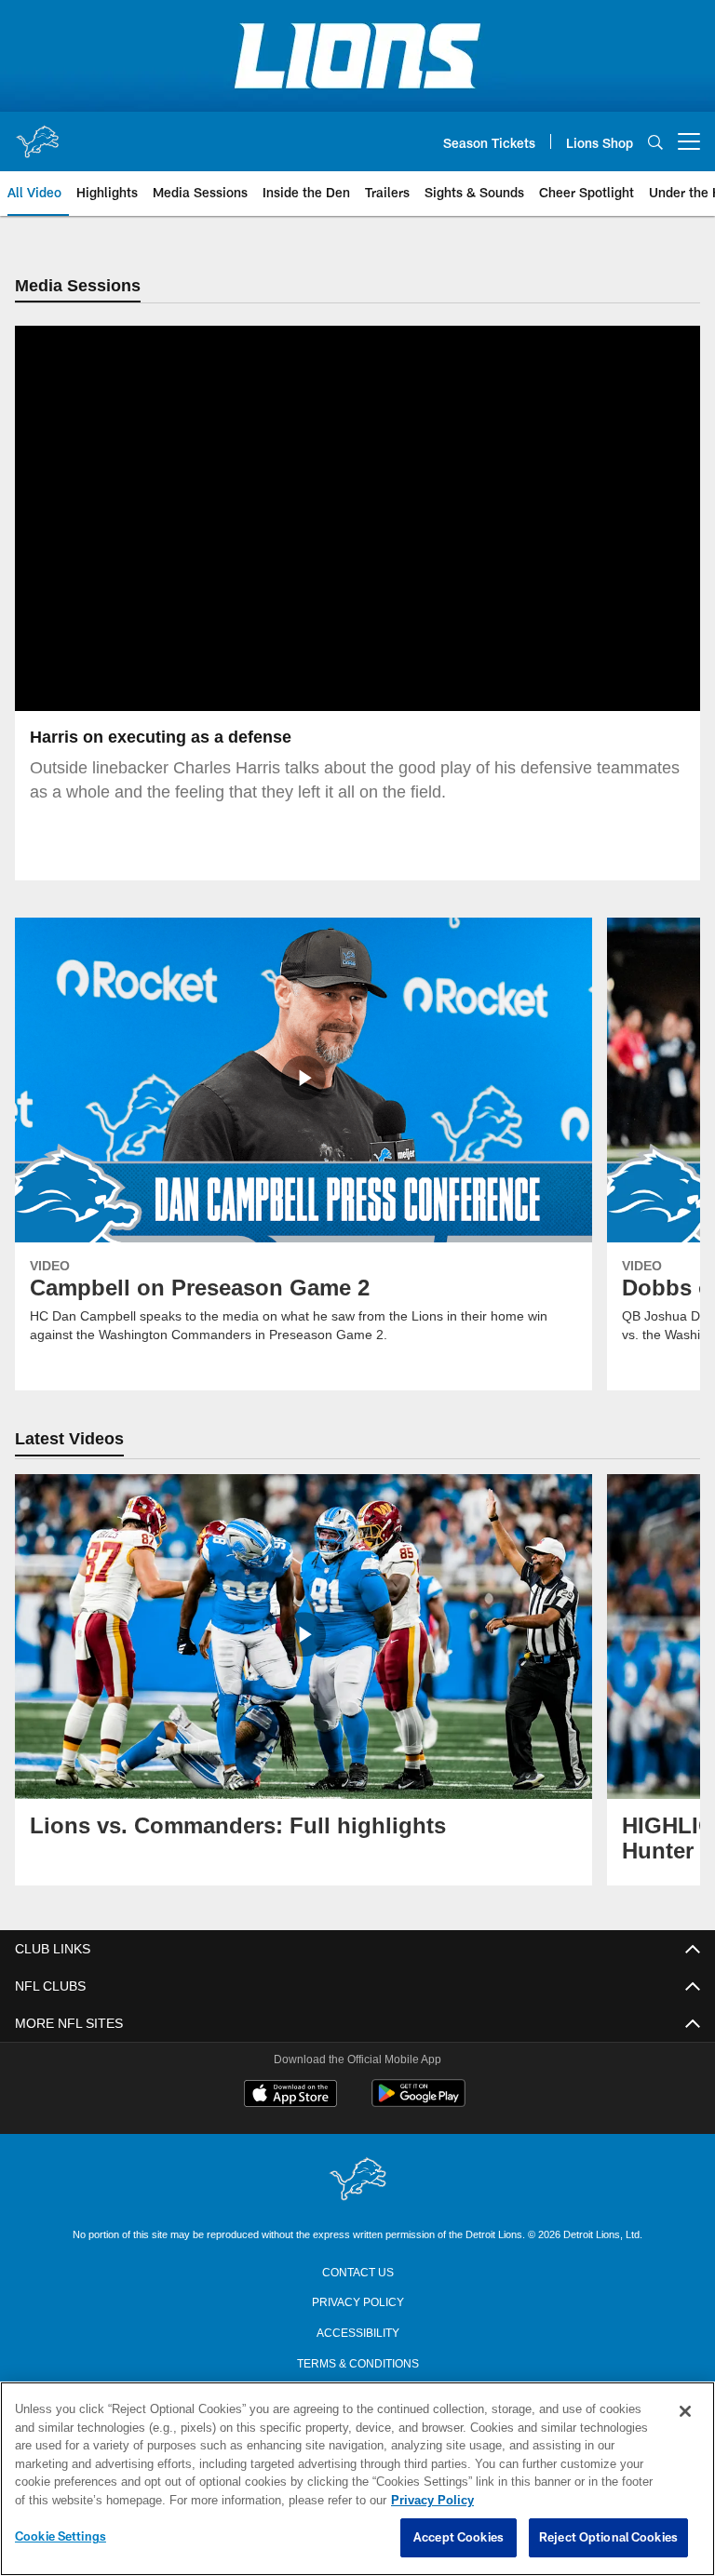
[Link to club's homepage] (37, 134)
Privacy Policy (357, 2301)
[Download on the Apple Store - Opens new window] (290, 2097)
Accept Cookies (459, 2538)
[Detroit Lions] (357, 2181)
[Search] (655, 142)
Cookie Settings (61, 2537)
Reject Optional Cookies (608, 2538)
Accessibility (357, 2332)
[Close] (685, 2412)
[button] (298, 519)
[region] (357, 2479)
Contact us (357, 2272)
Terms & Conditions (358, 2363)
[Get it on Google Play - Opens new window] (418, 2104)
